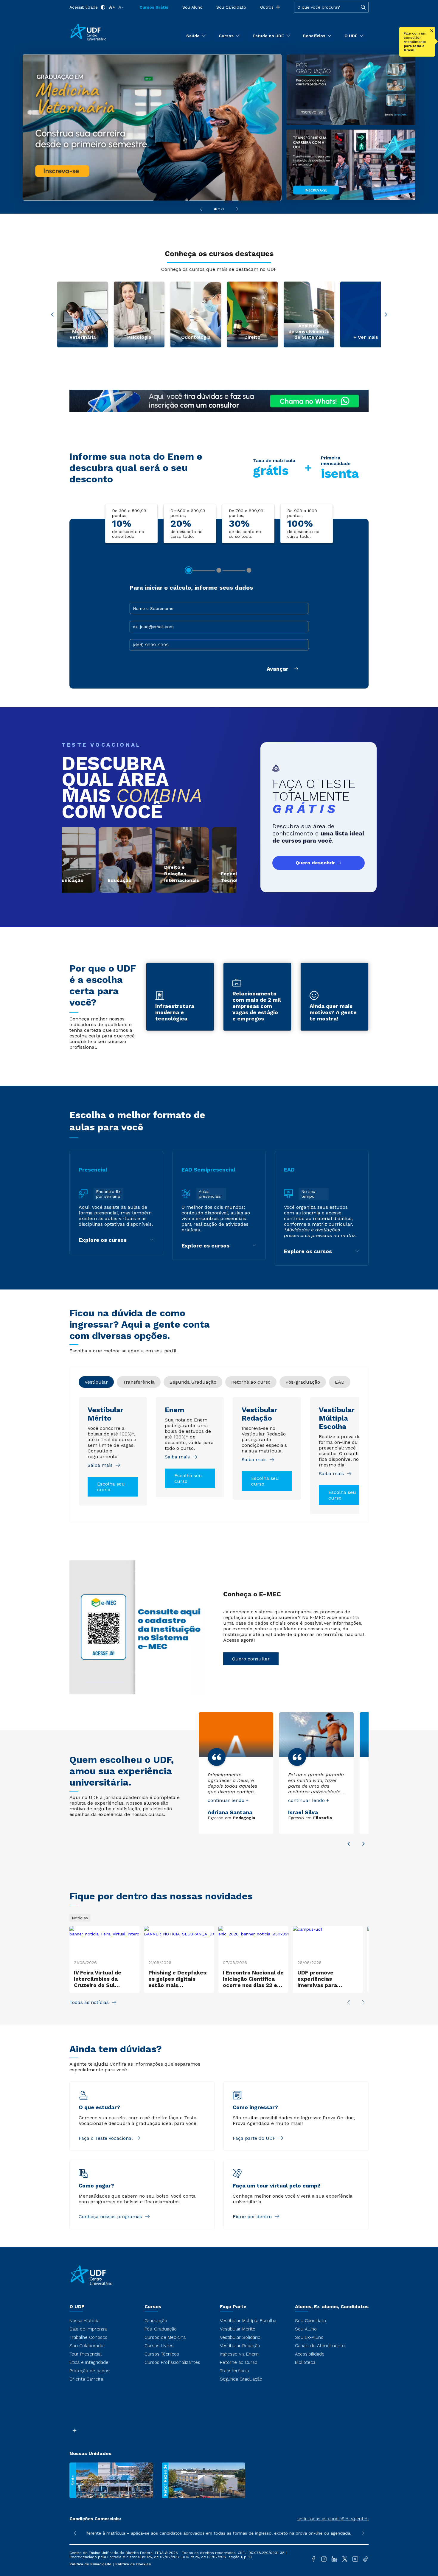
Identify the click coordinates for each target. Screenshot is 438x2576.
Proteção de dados (89, 2371)
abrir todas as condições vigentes (333, 2519)
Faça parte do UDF (254, 2138)
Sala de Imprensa (88, 2329)
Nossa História (84, 2321)
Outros (267, 7)
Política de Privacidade (91, 2564)
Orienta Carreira (86, 2379)
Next (386, 315)
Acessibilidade (84, 7)
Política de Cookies (133, 2564)
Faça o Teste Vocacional (106, 2138)
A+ (112, 7)
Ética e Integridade (89, 2362)
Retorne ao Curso (239, 2362)
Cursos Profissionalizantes (172, 2362)
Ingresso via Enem (239, 2354)
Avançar (278, 669)
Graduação (156, 2321)
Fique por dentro (252, 2217)
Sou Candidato (231, 7)
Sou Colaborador (87, 2346)
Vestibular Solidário (240, 2337)
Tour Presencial (86, 2354)
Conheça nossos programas (110, 2217)
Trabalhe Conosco (88, 2337)
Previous (52, 315)
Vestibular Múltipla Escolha (248, 2321)
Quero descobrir (315, 863)
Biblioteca (305, 2362)
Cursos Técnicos (162, 2354)
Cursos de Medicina (165, 2337)
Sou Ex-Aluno (309, 2337)
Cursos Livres (159, 2346)
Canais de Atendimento (320, 2346)
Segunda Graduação (241, 2379)
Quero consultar (251, 1659)
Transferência (234, 2371)
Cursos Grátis (154, 7)
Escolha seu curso (111, 1487)
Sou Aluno (192, 7)
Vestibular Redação (240, 2346)
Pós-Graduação (161, 2329)
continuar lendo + (228, 1800)
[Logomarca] (104, 32)
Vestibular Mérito (238, 2329)
